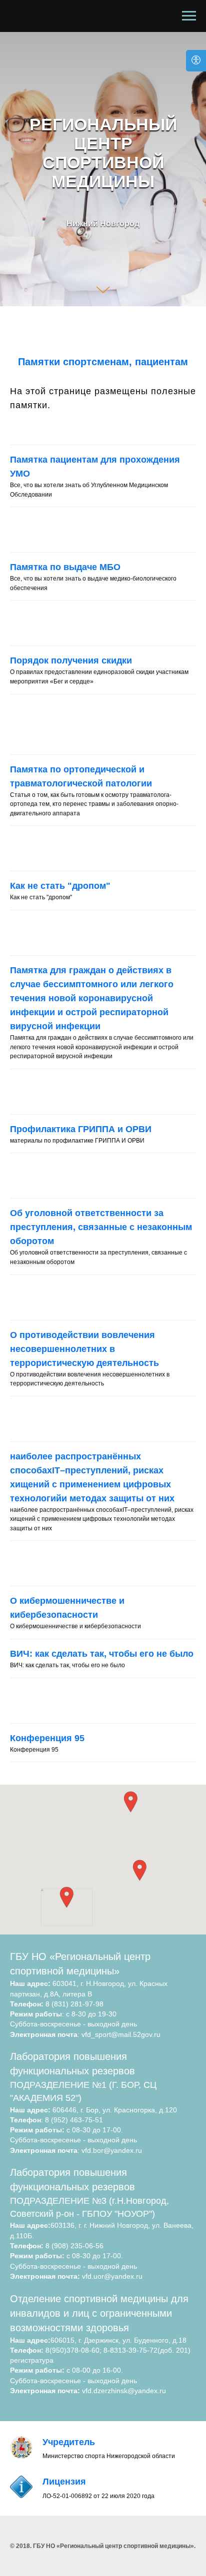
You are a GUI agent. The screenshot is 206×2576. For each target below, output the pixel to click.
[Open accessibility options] (196, 61)
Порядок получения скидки (71, 1932)
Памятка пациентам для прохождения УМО (95, 1738)
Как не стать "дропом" (60, 2157)
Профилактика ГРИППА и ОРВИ (81, 2400)
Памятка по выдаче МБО (65, 1839)
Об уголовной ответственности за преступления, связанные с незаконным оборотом (101, 2499)
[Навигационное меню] (189, 16)
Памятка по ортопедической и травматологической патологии (81, 2047)
